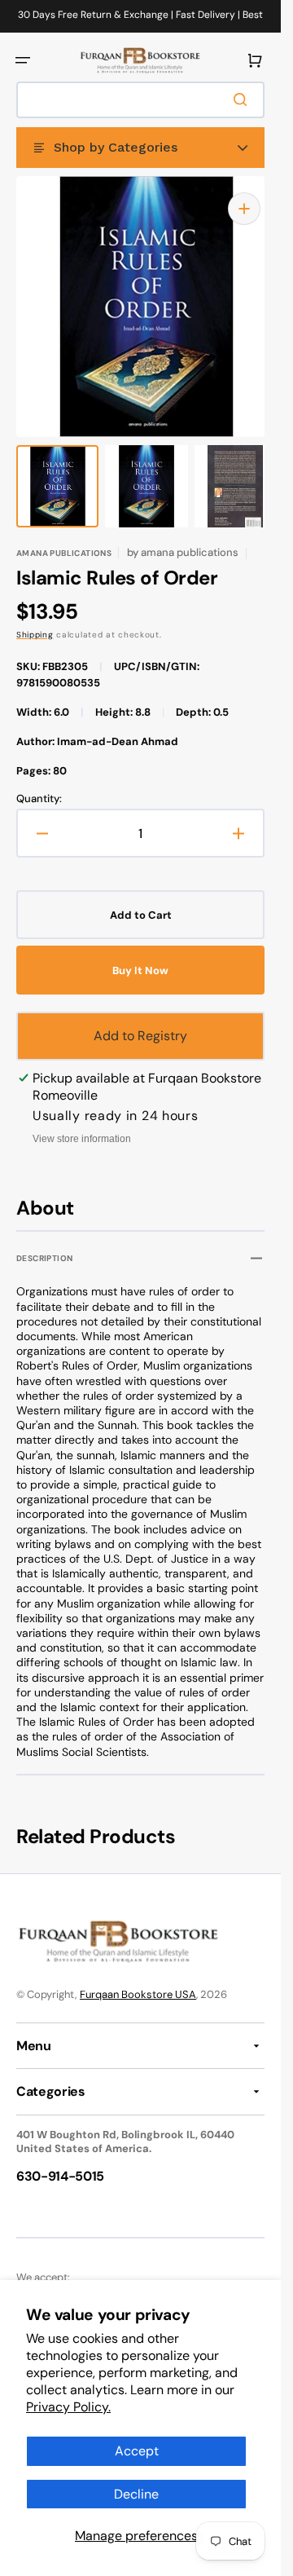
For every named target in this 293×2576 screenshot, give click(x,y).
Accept (137, 2451)
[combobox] (140, 100)
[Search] (243, 99)
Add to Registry (140, 1019)
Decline (136, 2494)
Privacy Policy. (68, 2407)
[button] (23, 60)
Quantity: (39, 783)
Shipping (35, 618)
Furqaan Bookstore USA (138, 1980)
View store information (82, 1123)
